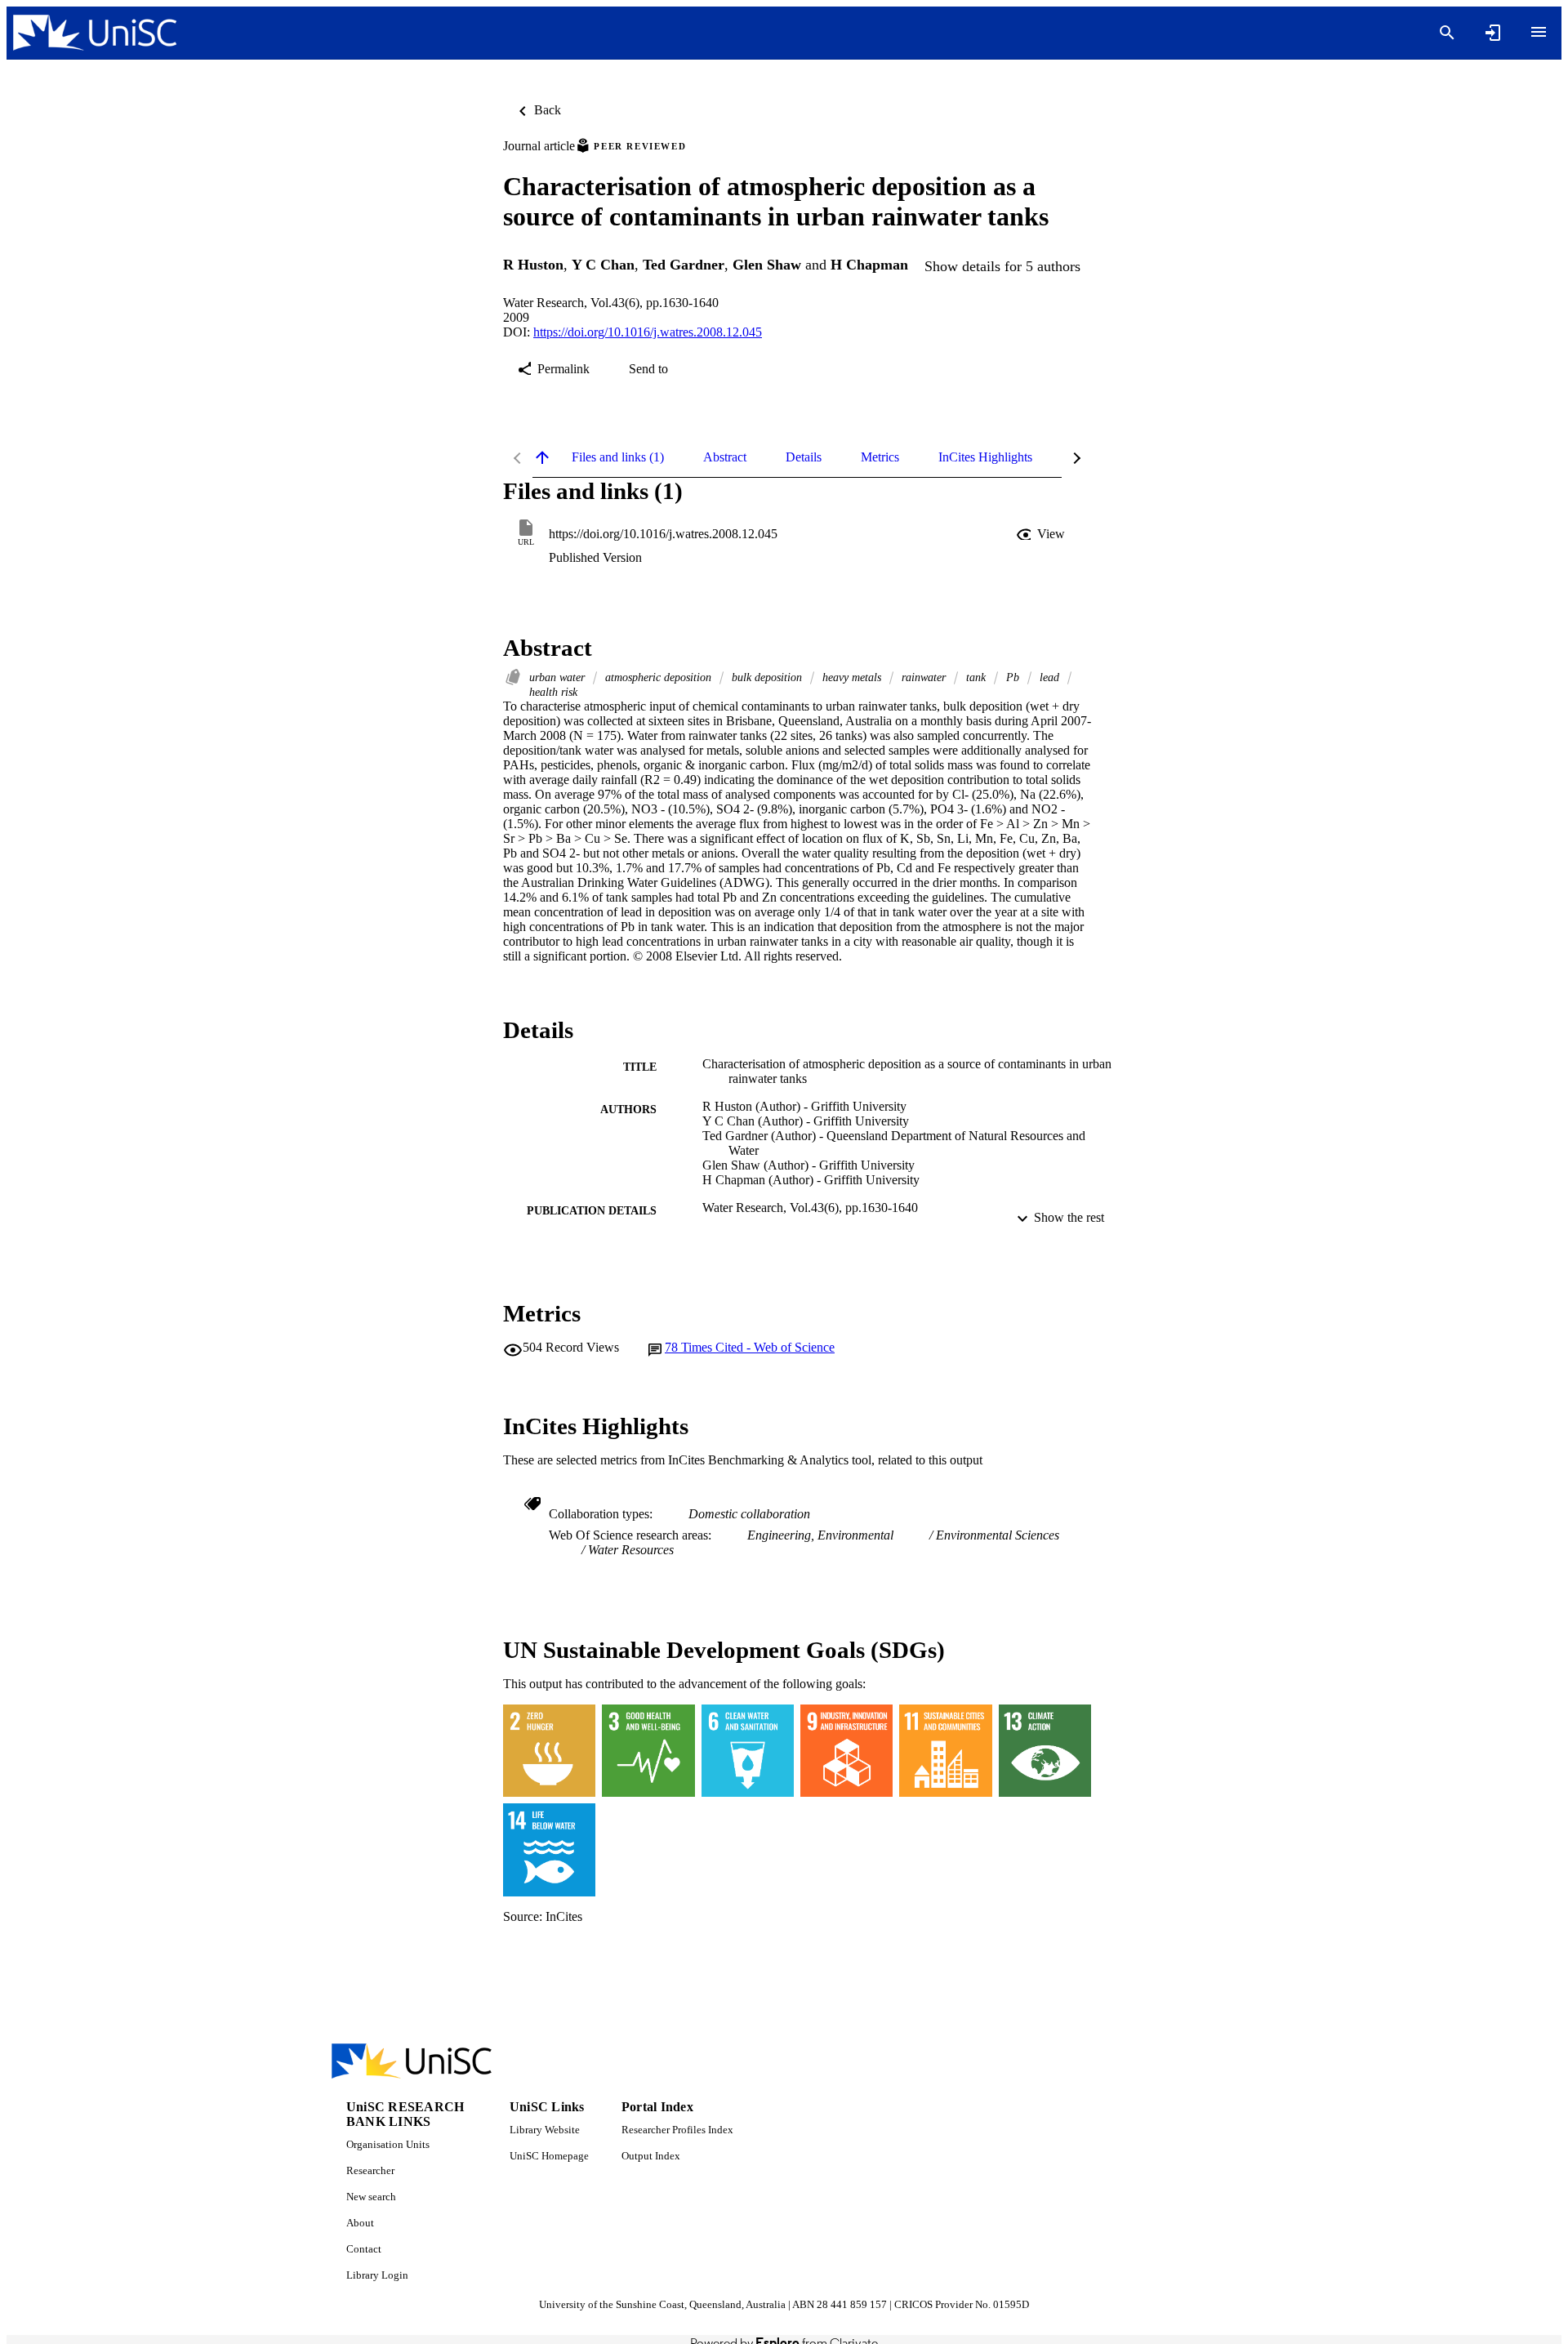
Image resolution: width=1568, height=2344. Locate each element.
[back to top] (542, 457)
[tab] (618, 457)
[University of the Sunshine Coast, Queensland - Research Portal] (95, 33)
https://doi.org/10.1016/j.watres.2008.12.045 (648, 332)
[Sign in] (1493, 33)
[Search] (1447, 33)
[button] (1042, 534)
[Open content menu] (1539, 32)
